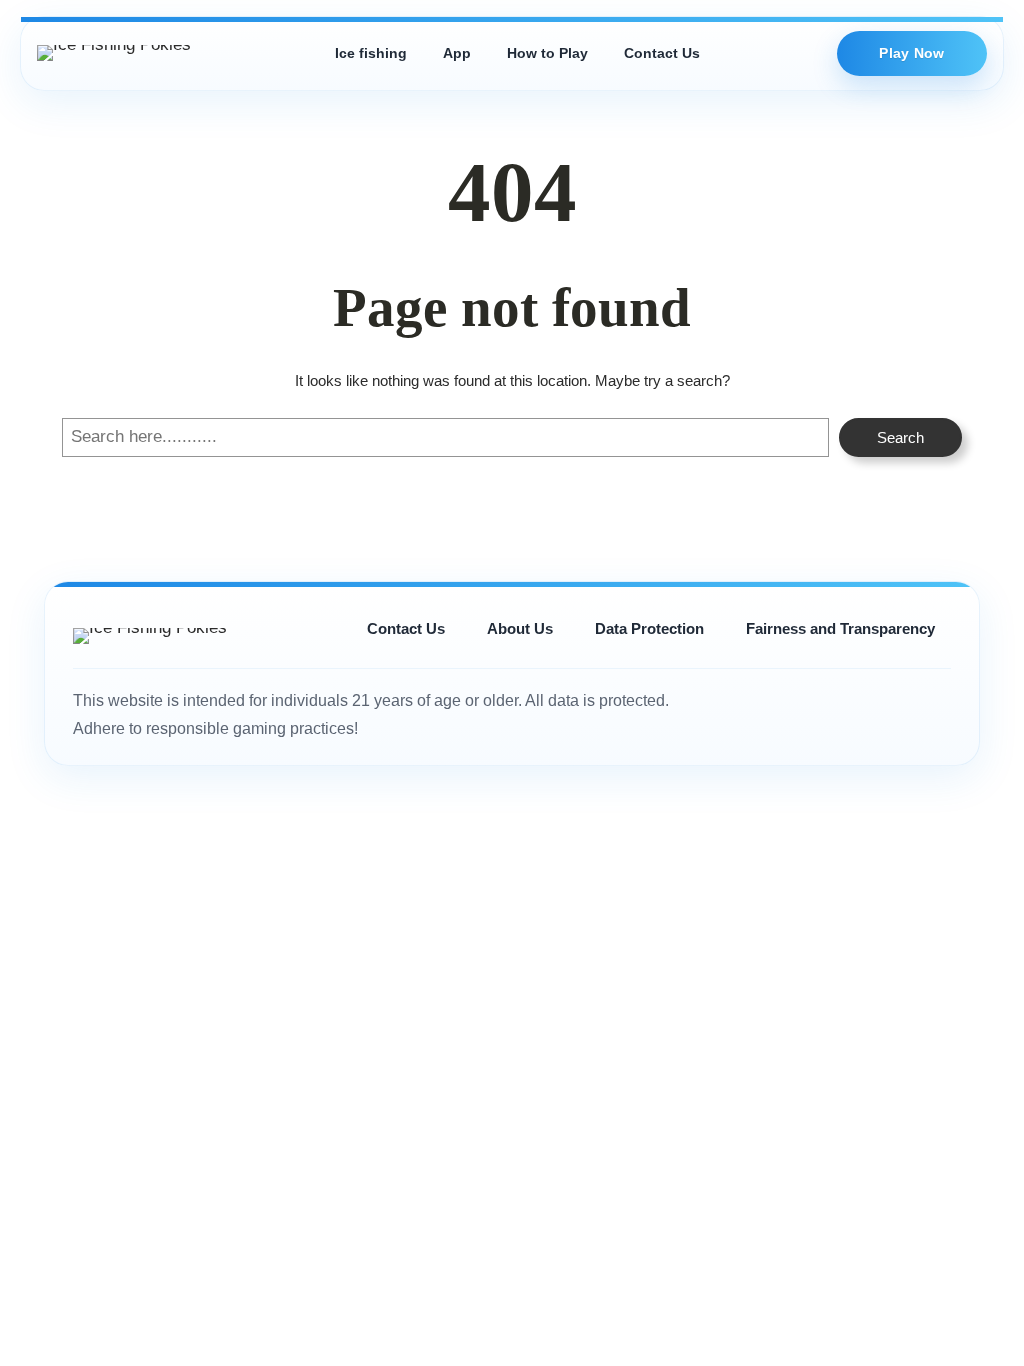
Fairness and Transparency (840, 628)
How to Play (547, 53)
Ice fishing (371, 53)
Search (900, 437)
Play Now (911, 53)
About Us (520, 628)
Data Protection (649, 628)
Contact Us (662, 53)
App (457, 53)
